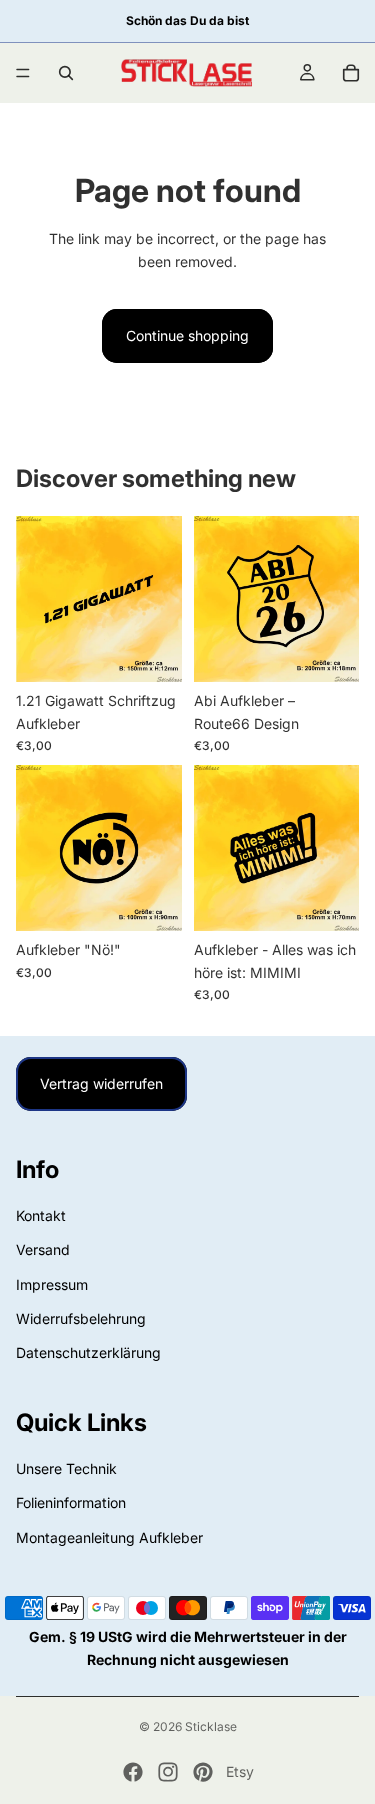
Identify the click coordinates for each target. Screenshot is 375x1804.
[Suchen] (66, 73)
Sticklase (211, 1726)
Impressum (52, 1284)
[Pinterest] (203, 1772)
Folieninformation (71, 1503)
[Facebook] (133, 1772)
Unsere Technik (66, 1468)
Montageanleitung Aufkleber (109, 1537)
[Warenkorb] (351, 73)
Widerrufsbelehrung (81, 1318)
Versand (43, 1250)
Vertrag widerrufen (101, 1083)
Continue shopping (187, 335)
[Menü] (23, 73)
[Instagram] (168, 1772)
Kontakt (41, 1215)
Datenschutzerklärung (88, 1353)
